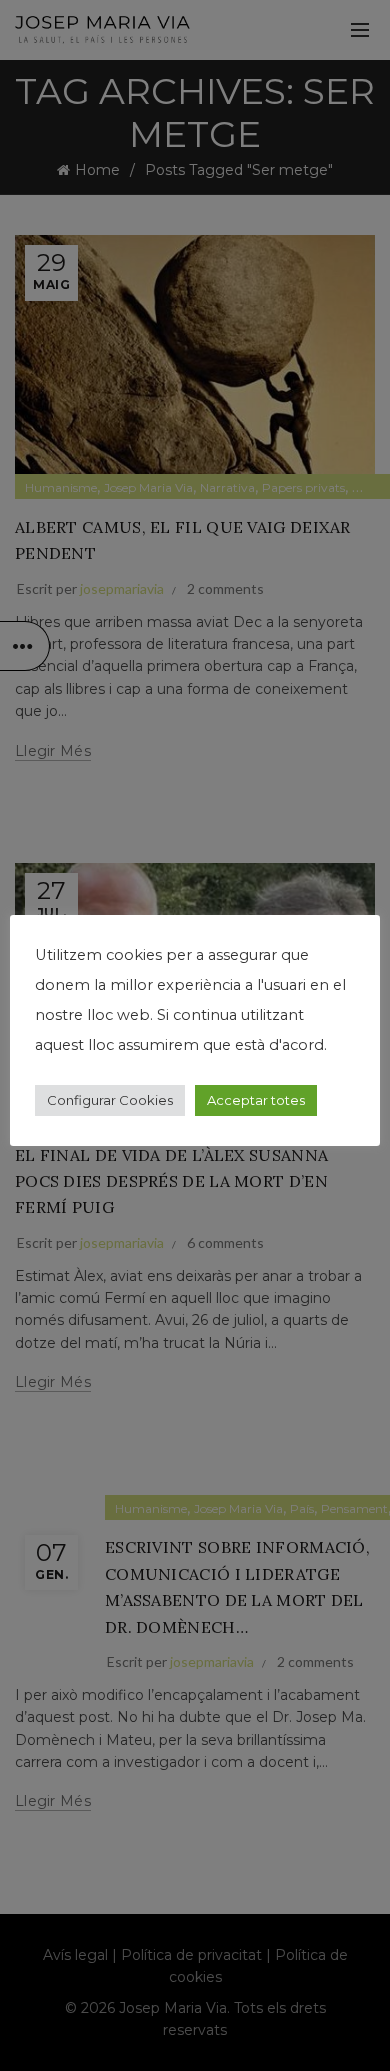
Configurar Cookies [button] (110, 1100)
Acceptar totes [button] (256, 1100)
